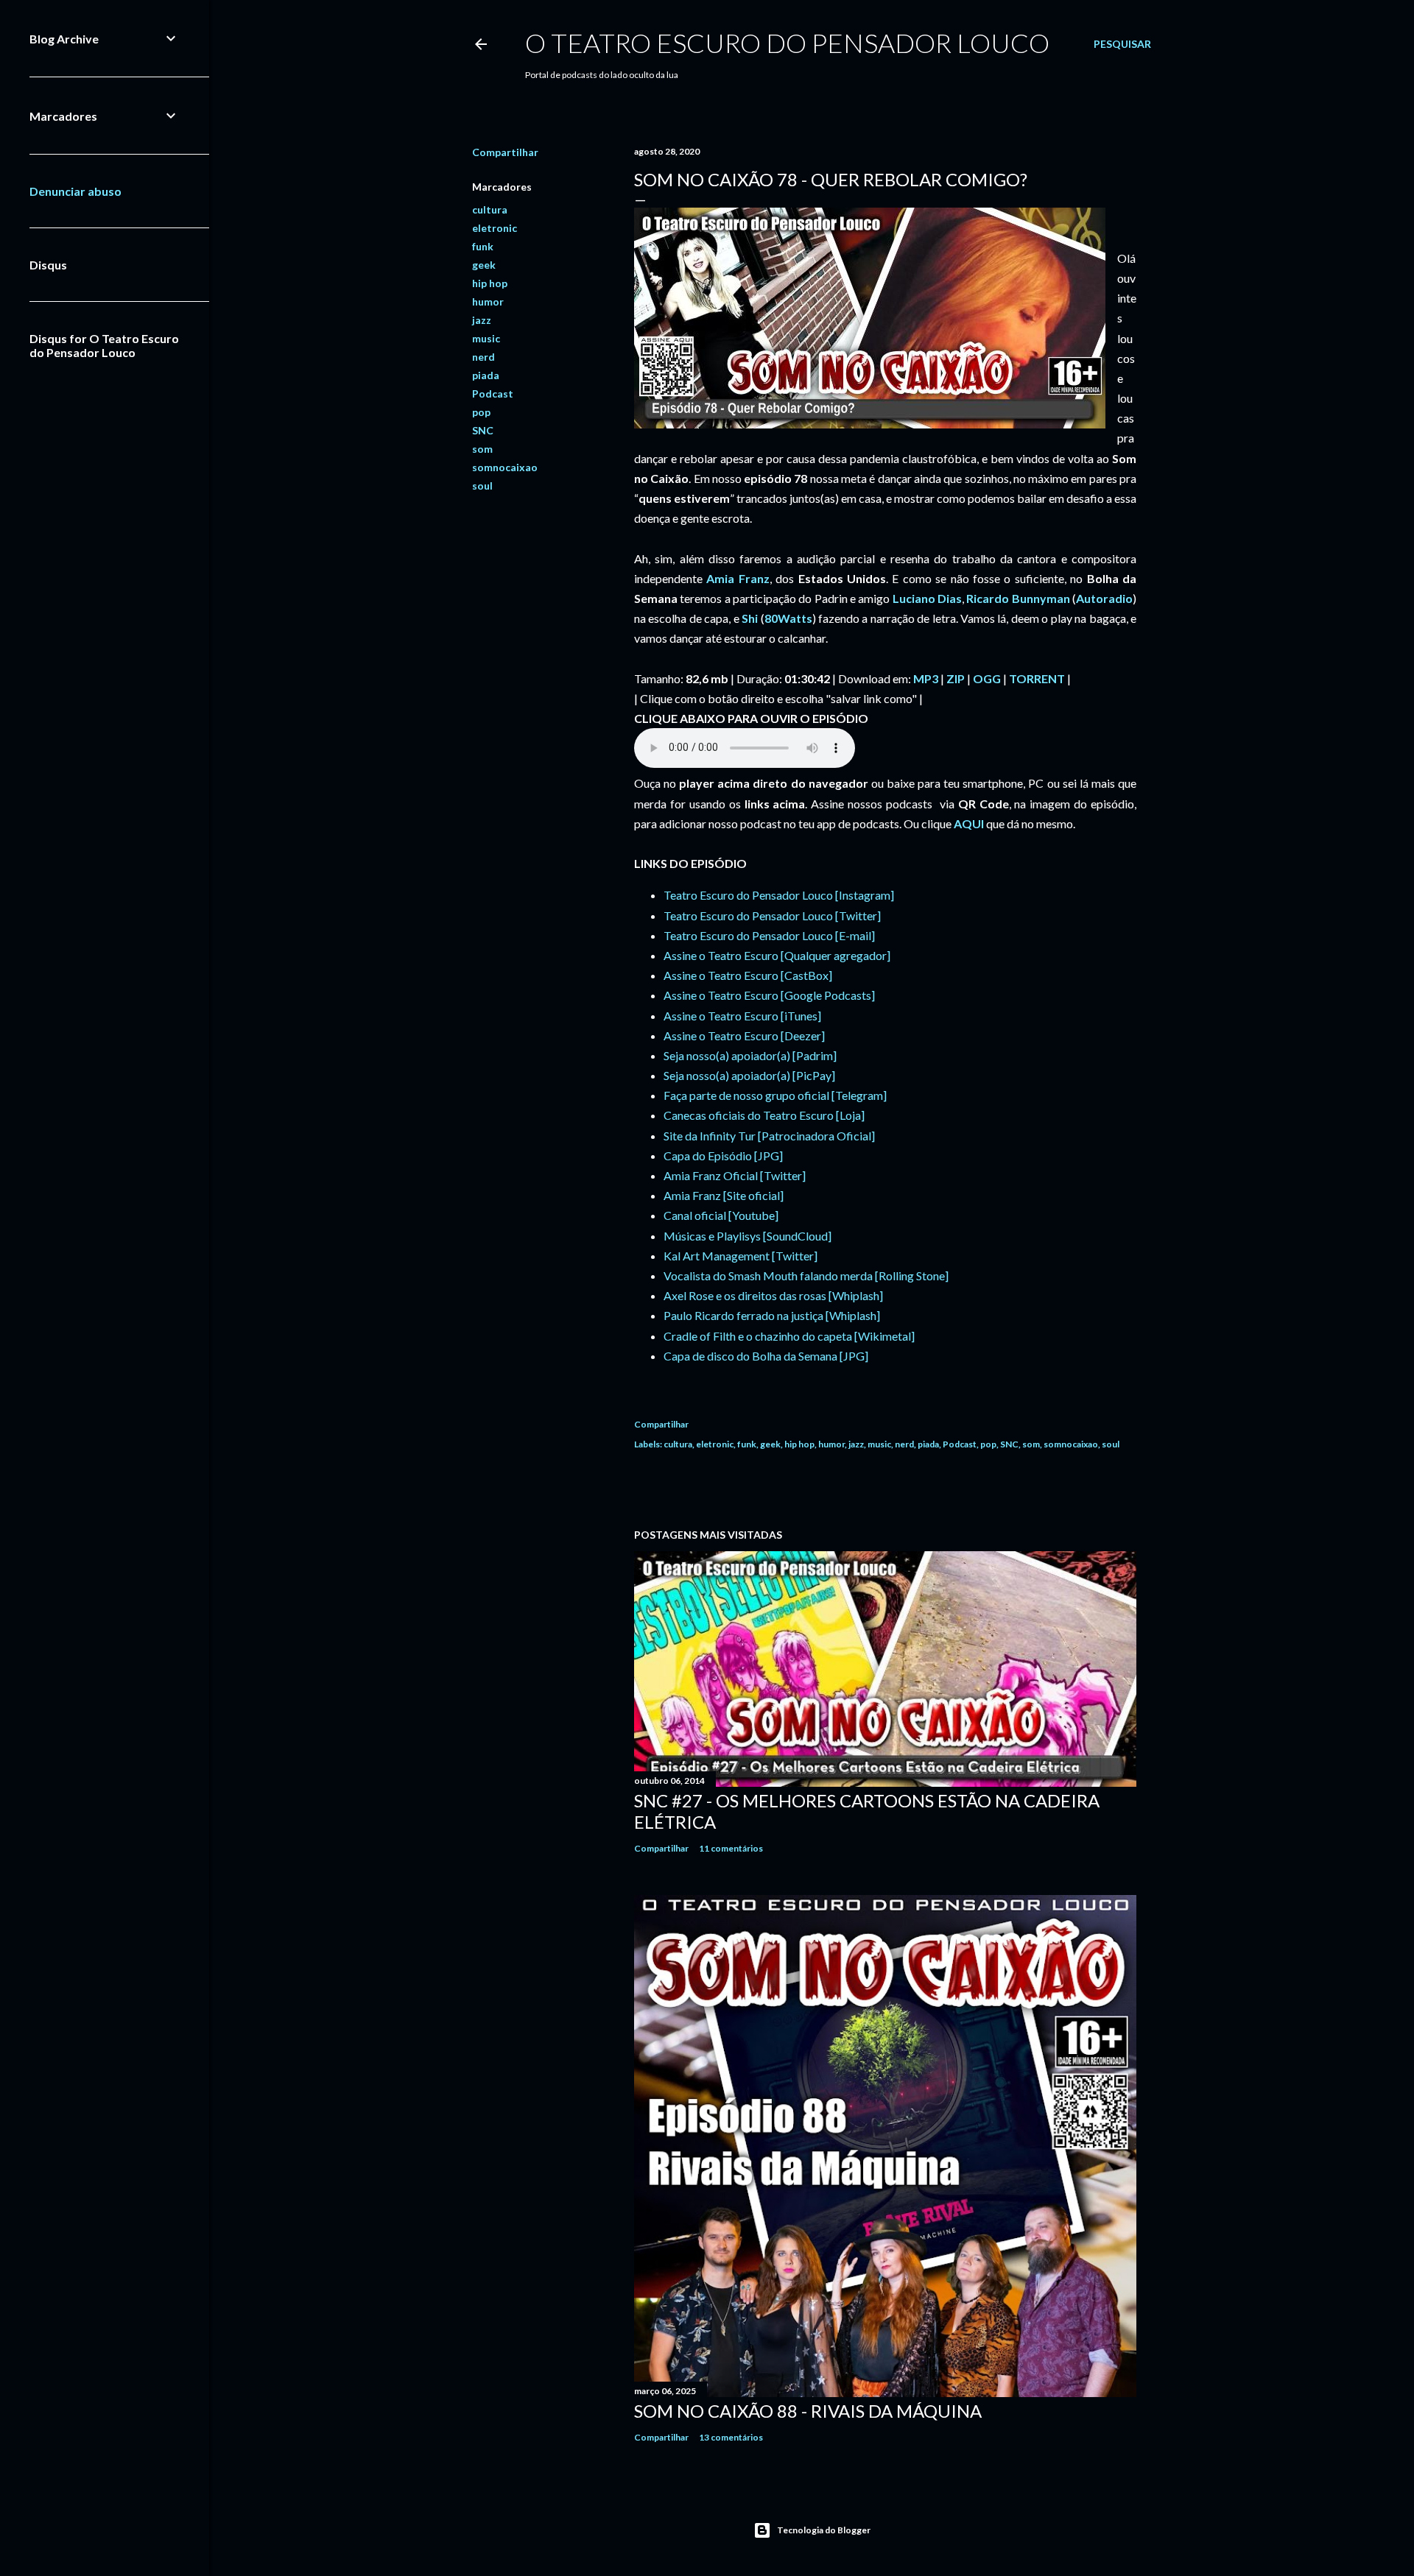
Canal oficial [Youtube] (721, 1215)
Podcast (493, 394)
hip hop (490, 283)
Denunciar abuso (75, 191)
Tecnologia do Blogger (824, 2530)
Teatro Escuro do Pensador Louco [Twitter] (772, 915)
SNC (483, 430)
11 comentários (731, 1848)
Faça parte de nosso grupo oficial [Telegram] (775, 1095)
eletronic (495, 228)
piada (486, 375)
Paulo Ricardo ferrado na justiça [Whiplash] (772, 1315)
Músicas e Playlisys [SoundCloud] (748, 1236)
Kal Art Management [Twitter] (741, 1256)
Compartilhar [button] (505, 152)
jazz (482, 320)
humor (488, 301)
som (482, 449)
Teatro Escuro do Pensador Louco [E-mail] (769, 935)
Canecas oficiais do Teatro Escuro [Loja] (764, 1115)
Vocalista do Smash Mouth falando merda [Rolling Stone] (806, 1275)
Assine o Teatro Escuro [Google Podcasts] (769, 995)
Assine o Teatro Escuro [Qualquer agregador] (777, 955)
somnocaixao (505, 467)
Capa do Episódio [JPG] (723, 1155)
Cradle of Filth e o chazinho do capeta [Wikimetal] (789, 1336)
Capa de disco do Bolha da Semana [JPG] (766, 1356)
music (486, 338)
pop (481, 412)
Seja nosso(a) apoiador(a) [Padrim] (750, 1055)
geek (484, 265)
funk (483, 246)
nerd (483, 357)
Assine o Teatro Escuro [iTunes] (742, 1016)
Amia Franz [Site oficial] (724, 1195)
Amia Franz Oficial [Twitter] (735, 1175)
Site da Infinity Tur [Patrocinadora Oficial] (769, 1136)
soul (482, 486)
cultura (490, 209)
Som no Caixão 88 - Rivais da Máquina (808, 2411)
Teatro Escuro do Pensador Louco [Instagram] (779, 895)
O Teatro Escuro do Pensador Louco (787, 43)
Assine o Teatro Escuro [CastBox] (748, 975)
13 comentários (731, 2437)
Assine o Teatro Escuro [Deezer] (744, 1035)
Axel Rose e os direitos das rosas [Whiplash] (773, 1295)
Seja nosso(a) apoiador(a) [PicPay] (749, 1075)
